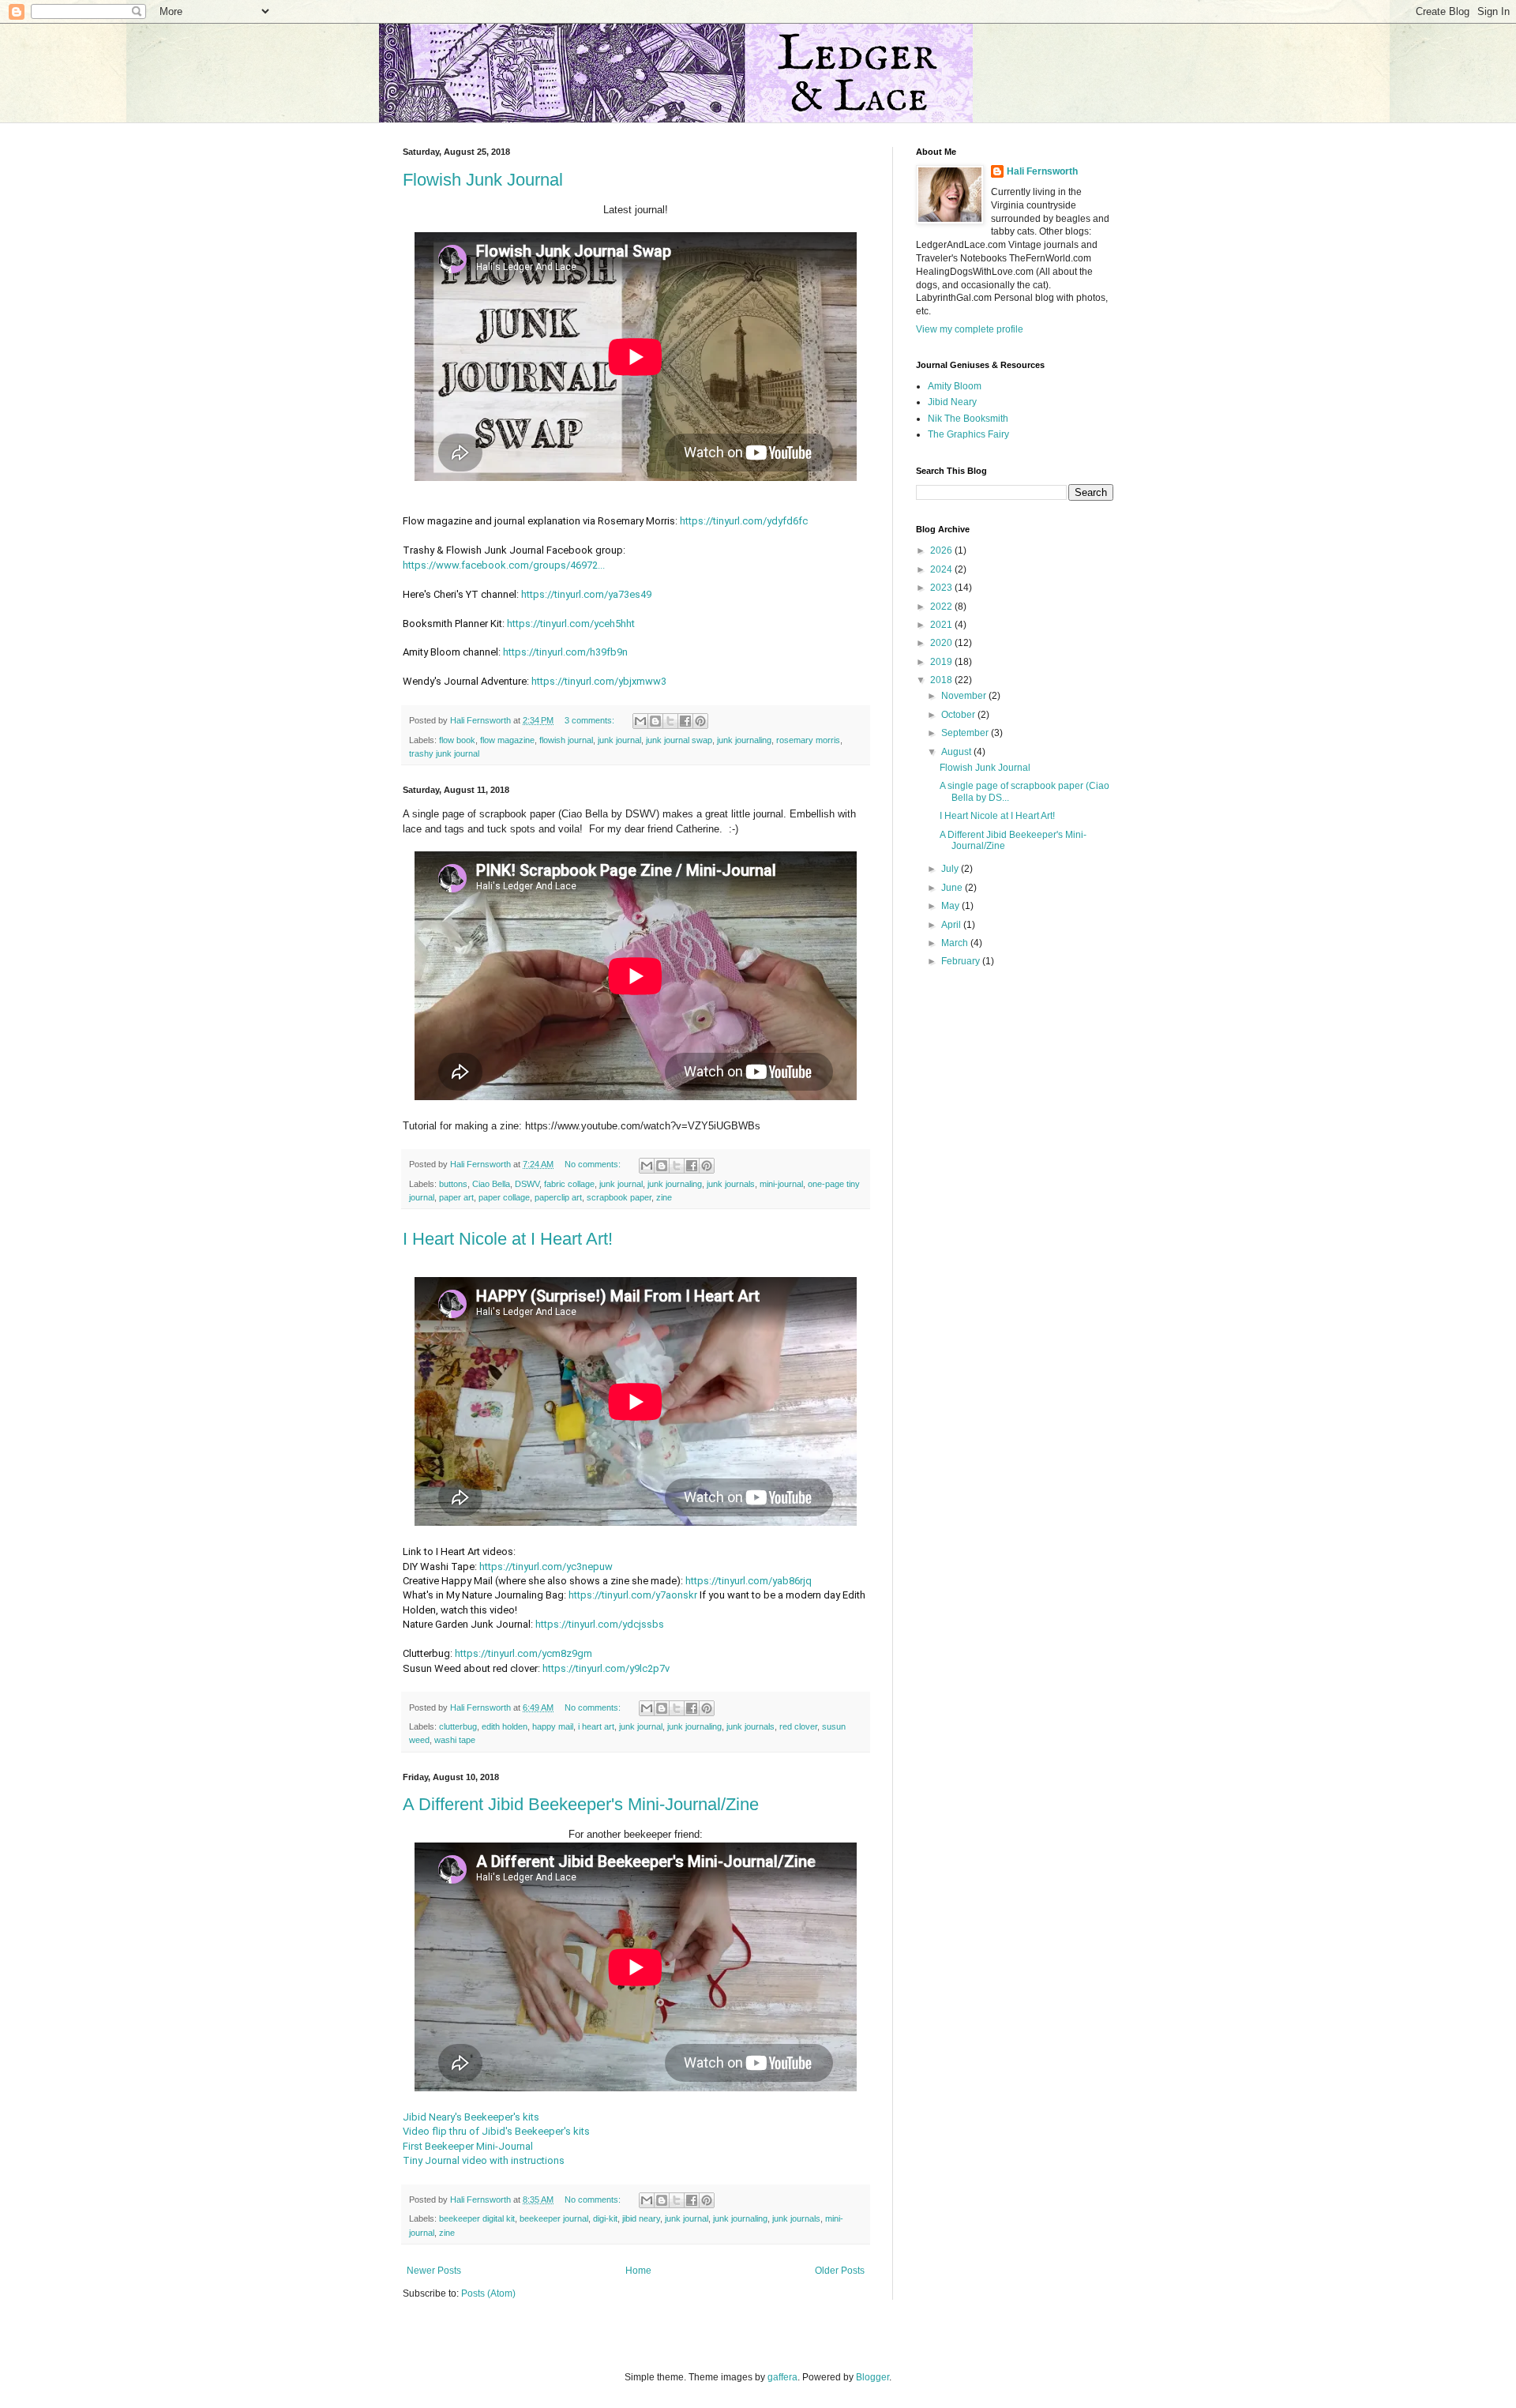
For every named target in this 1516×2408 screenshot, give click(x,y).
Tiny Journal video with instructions (484, 2160)
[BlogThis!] (655, 721)
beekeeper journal (554, 2218)
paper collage (504, 1197)
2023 (942, 588)
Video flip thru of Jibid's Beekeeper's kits (496, 2131)
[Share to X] (670, 721)
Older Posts (840, 2271)
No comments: (594, 1164)
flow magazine (507, 740)
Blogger (872, 2377)
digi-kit (605, 2218)
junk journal (619, 740)
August (957, 752)
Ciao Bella (491, 1184)
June (953, 888)
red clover (798, 1726)
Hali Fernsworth (1042, 171)
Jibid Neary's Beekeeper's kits (471, 2117)
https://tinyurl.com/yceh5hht (571, 624)
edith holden (505, 1726)
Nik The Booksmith (968, 419)
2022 (942, 607)
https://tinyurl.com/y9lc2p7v (606, 1668)
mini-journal (781, 1184)
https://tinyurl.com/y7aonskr (633, 1595)
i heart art (596, 1726)
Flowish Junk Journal (483, 180)
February (962, 961)
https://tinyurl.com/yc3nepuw (546, 1567)
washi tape (455, 1740)
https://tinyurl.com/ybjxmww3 (599, 681)
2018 (942, 680)
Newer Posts (434, 2271)
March (956, 943)
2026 (942, 550)
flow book (457, 740)
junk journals (731, 1184)
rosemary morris (808, 740)
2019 (942, 662)
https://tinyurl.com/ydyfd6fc (744, 521)
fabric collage (569, 1184)
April (952, 925)
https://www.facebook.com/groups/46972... (504, 565)
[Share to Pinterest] (700, 721)
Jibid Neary (952, 402)
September (966, 733)
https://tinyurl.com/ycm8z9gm (523, 1653)
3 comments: (591, 720)
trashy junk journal (444, 753)
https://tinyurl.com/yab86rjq (749, 1581)
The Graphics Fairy (968, 434)
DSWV (527, 1184)
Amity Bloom (955, 386)
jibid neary (641, 2218)
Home (638, 2271)
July (951, 869)
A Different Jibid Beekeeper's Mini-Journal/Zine (581, 1804)
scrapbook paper (619, 1197)
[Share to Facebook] (685, 721)
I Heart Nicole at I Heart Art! (508, 1239)
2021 (942, 625)
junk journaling (744, 740)
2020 (942, 643)
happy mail (553, 1726)
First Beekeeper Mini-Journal (468, 2146)
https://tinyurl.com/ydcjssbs (600, 1624)
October (959, 715)
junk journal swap (679, 740)
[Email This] (640, 721)
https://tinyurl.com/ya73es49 (586, 594)
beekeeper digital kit (477, 2218)
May (951, 906)
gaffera (782, 2377)
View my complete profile (970, 329)
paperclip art (558, 1197)
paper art (456, 1197)
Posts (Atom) (488, 2293)
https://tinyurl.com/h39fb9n (565, 652)
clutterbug (458, 1726)
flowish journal (566, 740)
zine (664, 1197)
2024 (942, 569)
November (965, 696)
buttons (453, 1184)
